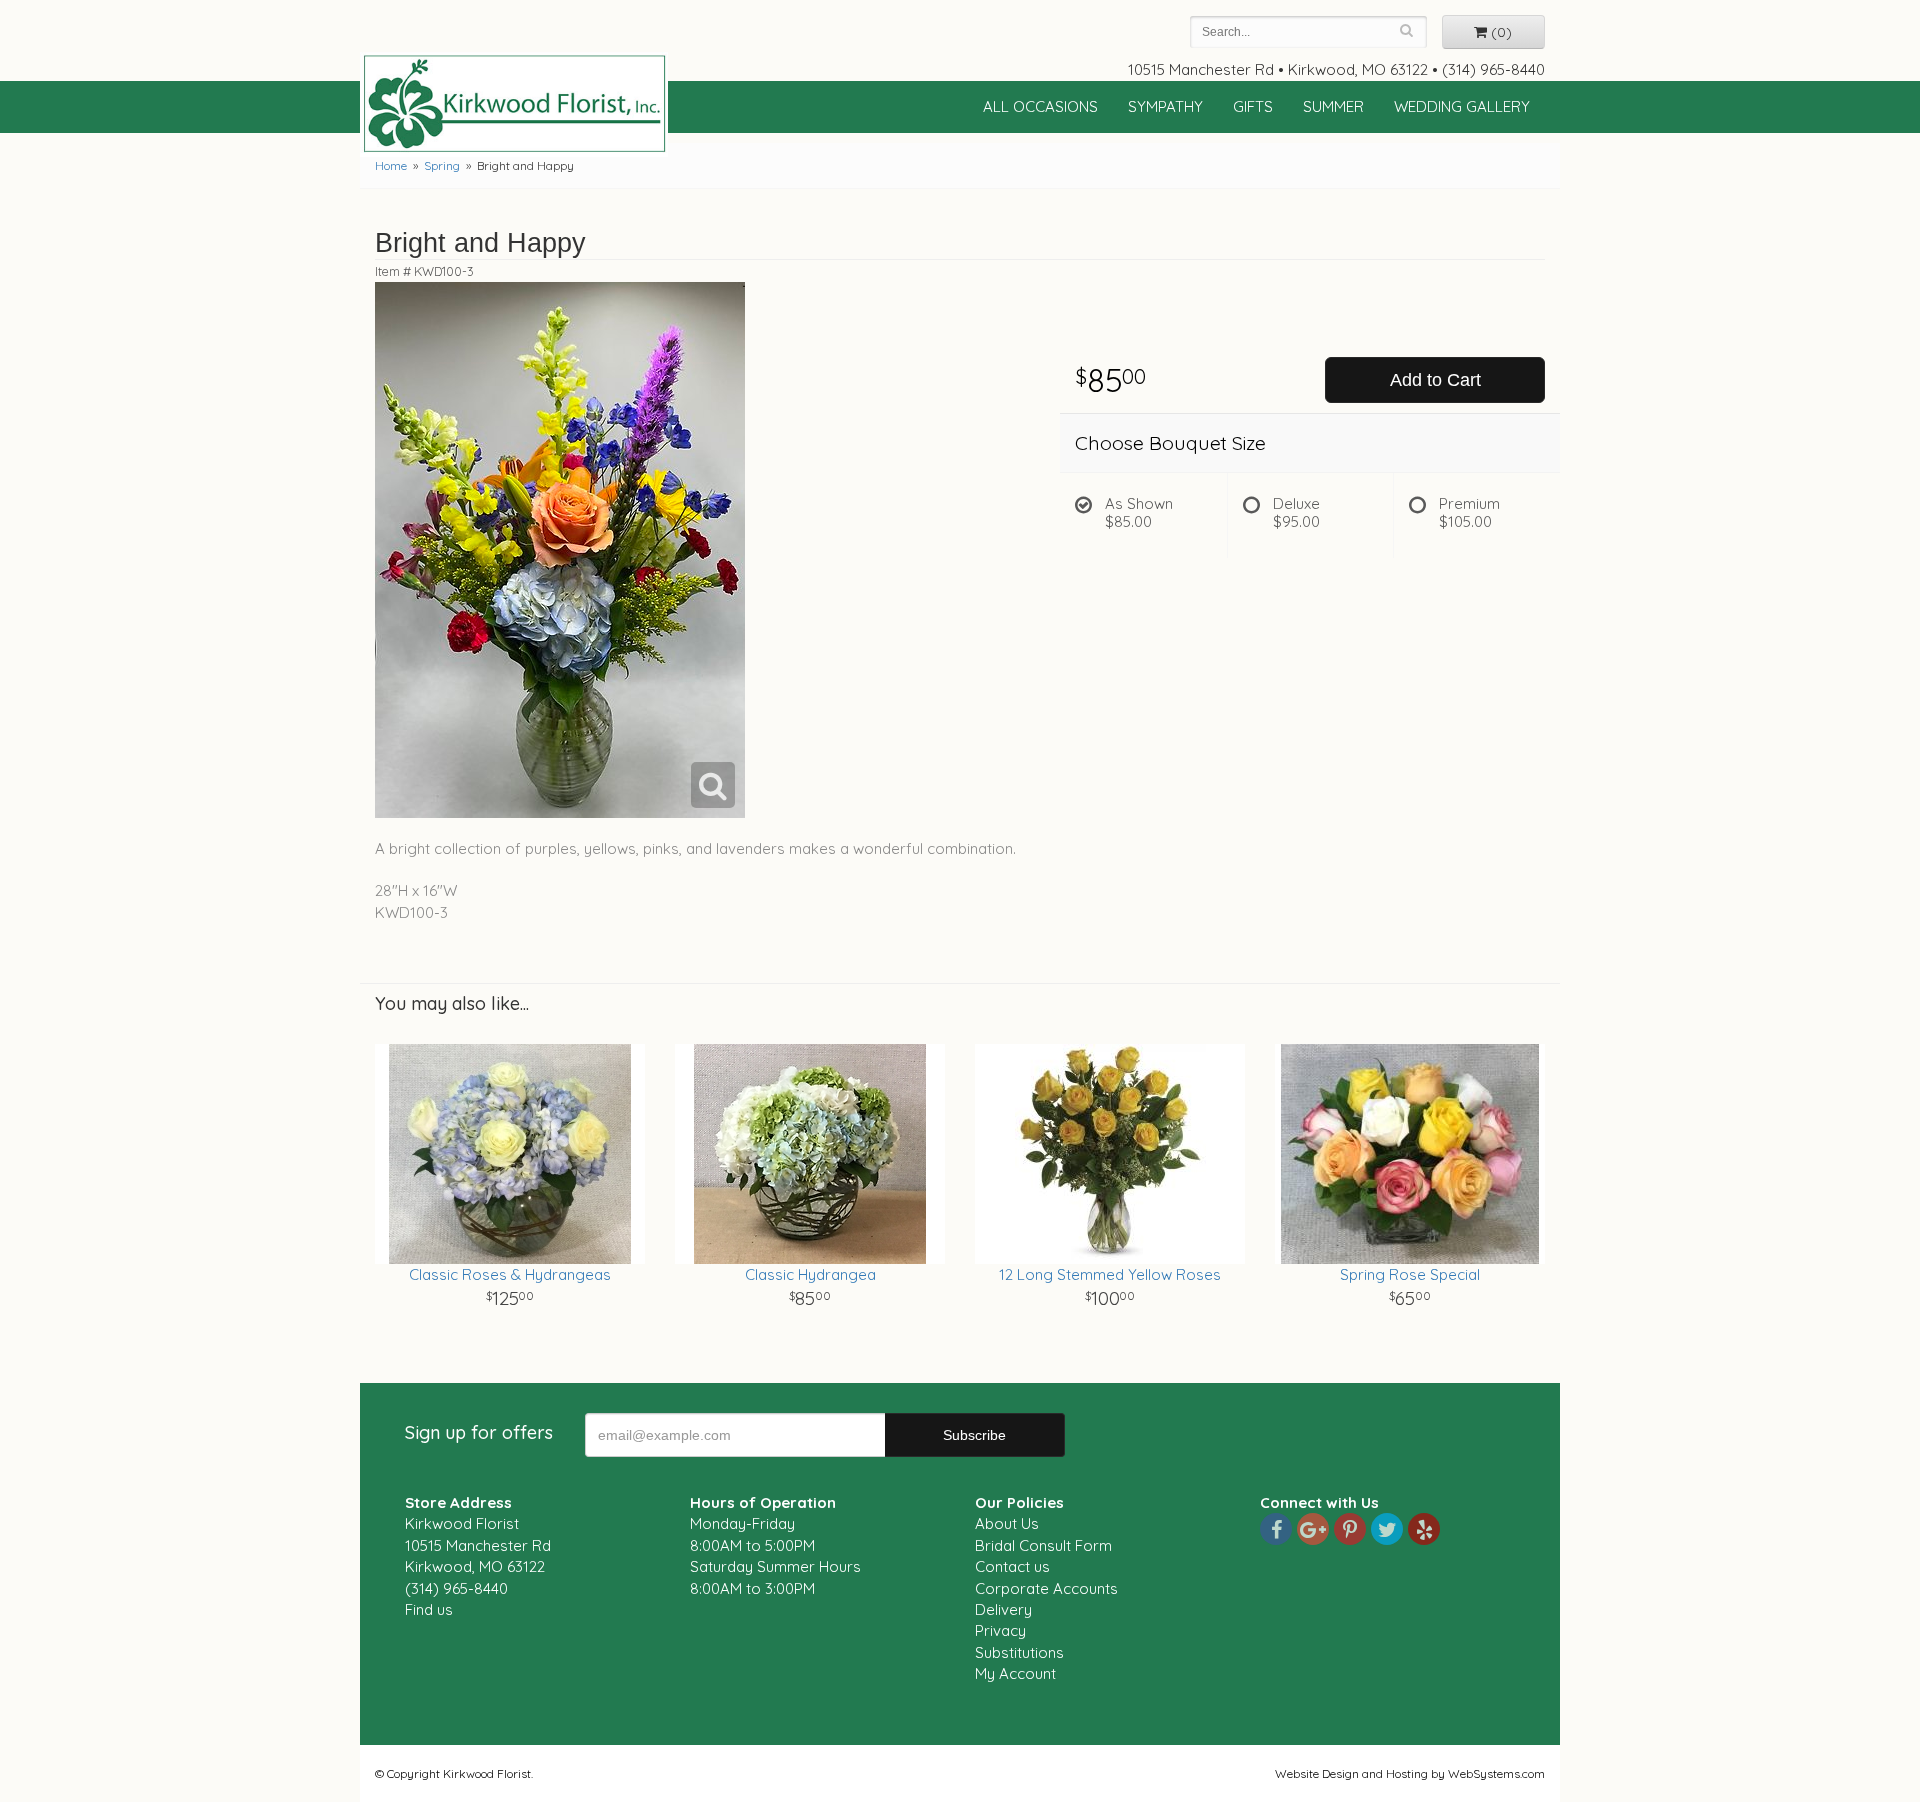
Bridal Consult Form (1043, 1545)
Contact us (1012, 1566)
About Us (1007, 1523)
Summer (1333, 106)
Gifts (1253, 106)
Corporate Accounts (1046, 1588)
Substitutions (1019, 1652)
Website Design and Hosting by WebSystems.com (1410, 1773)
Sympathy (1165, 106)
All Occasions (1040, 106)
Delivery (1003, 1609)
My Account (1015, 1673)
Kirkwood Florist (514, 104)
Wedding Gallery (1462, 106)
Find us (429, 1609)
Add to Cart (1435, 380)
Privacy (1000, 1630)
